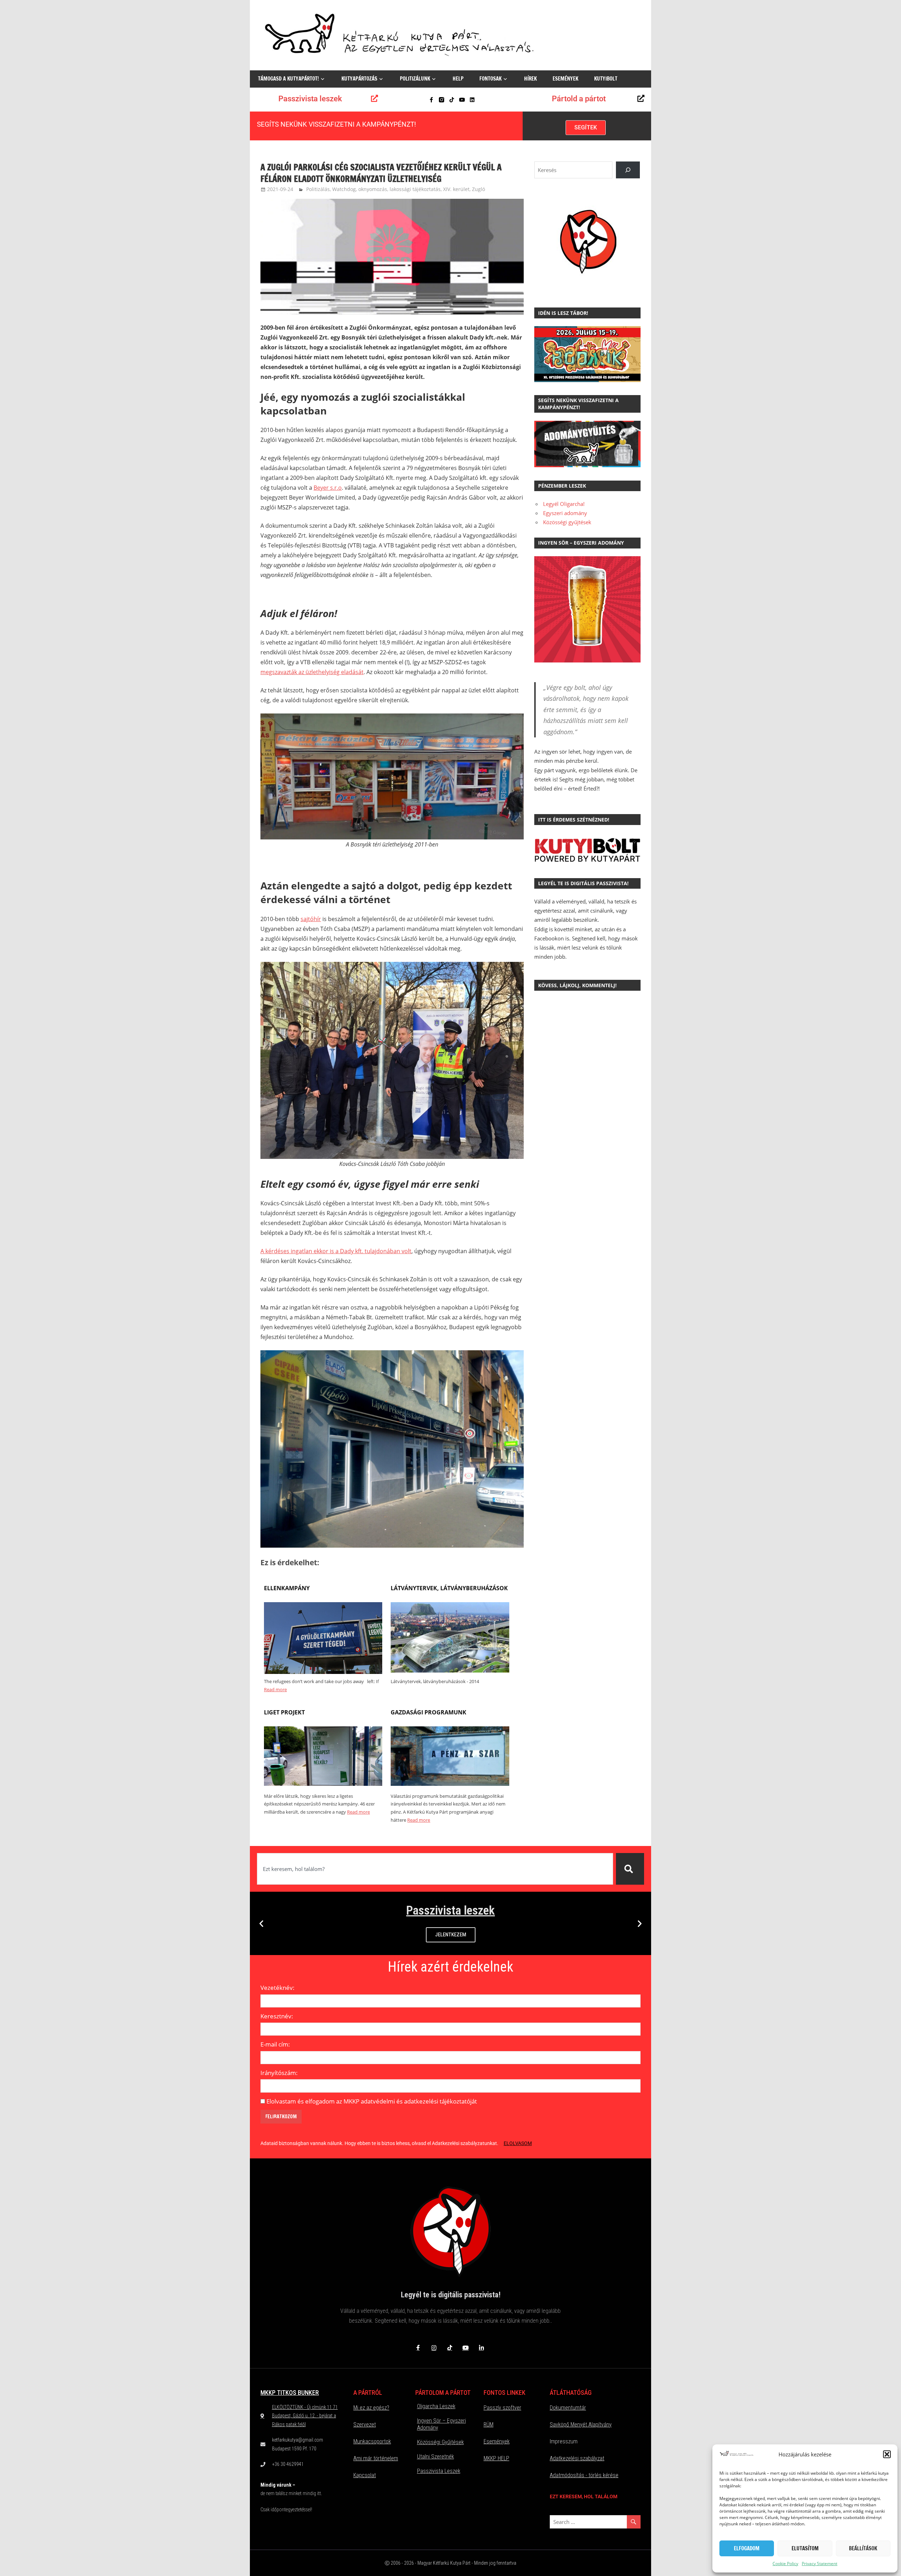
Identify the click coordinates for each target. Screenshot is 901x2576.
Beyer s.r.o (328, 488)
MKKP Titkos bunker (290, 2393)
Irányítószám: (279, 2073)
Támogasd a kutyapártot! (288, 79)
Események (565, 79)
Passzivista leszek (310, 99)
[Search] (628, 170)
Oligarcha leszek (436, 2406)
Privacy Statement (820, 2564)
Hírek (530, 79)
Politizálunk (415, 79)
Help (458, 79)
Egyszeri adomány (565, 513)
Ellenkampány (287, 1588)
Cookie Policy (785, 2564)
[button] (887, 2454)
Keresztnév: (277, 2016)
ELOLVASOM (518, 2143)
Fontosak (490, 79)
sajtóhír (311, 919)
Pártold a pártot (579, 99)
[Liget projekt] (323, 1784)
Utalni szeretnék (436, 2457)
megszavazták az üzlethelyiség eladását (312, 672)
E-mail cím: (275, 2044)
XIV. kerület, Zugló (464, 189)
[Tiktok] (452, 100)
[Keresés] (630, 1869)
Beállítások (863, 2548)
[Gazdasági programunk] (450, 1784)
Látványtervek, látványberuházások (449, 1588)
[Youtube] (462, 100)
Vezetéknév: (278, 1988)
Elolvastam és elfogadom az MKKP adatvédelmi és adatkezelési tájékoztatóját (372, 2101)
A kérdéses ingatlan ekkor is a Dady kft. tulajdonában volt (336, 1251)
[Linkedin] (472, 100)
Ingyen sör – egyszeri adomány (442, 2424)
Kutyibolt (606, 79)
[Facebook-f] (431, 100)
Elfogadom (747, 2548)
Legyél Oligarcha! (564, 504)
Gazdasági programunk (429, 1712)
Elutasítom (805, 2548)
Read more (275, 1689)
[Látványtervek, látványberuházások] (450, 1670)
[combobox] (435, 1869)
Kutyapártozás (359, 79)
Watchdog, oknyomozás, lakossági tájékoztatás (386, 189)
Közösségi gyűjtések (567, 522)
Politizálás (318, 189)
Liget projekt (284, 1712)
